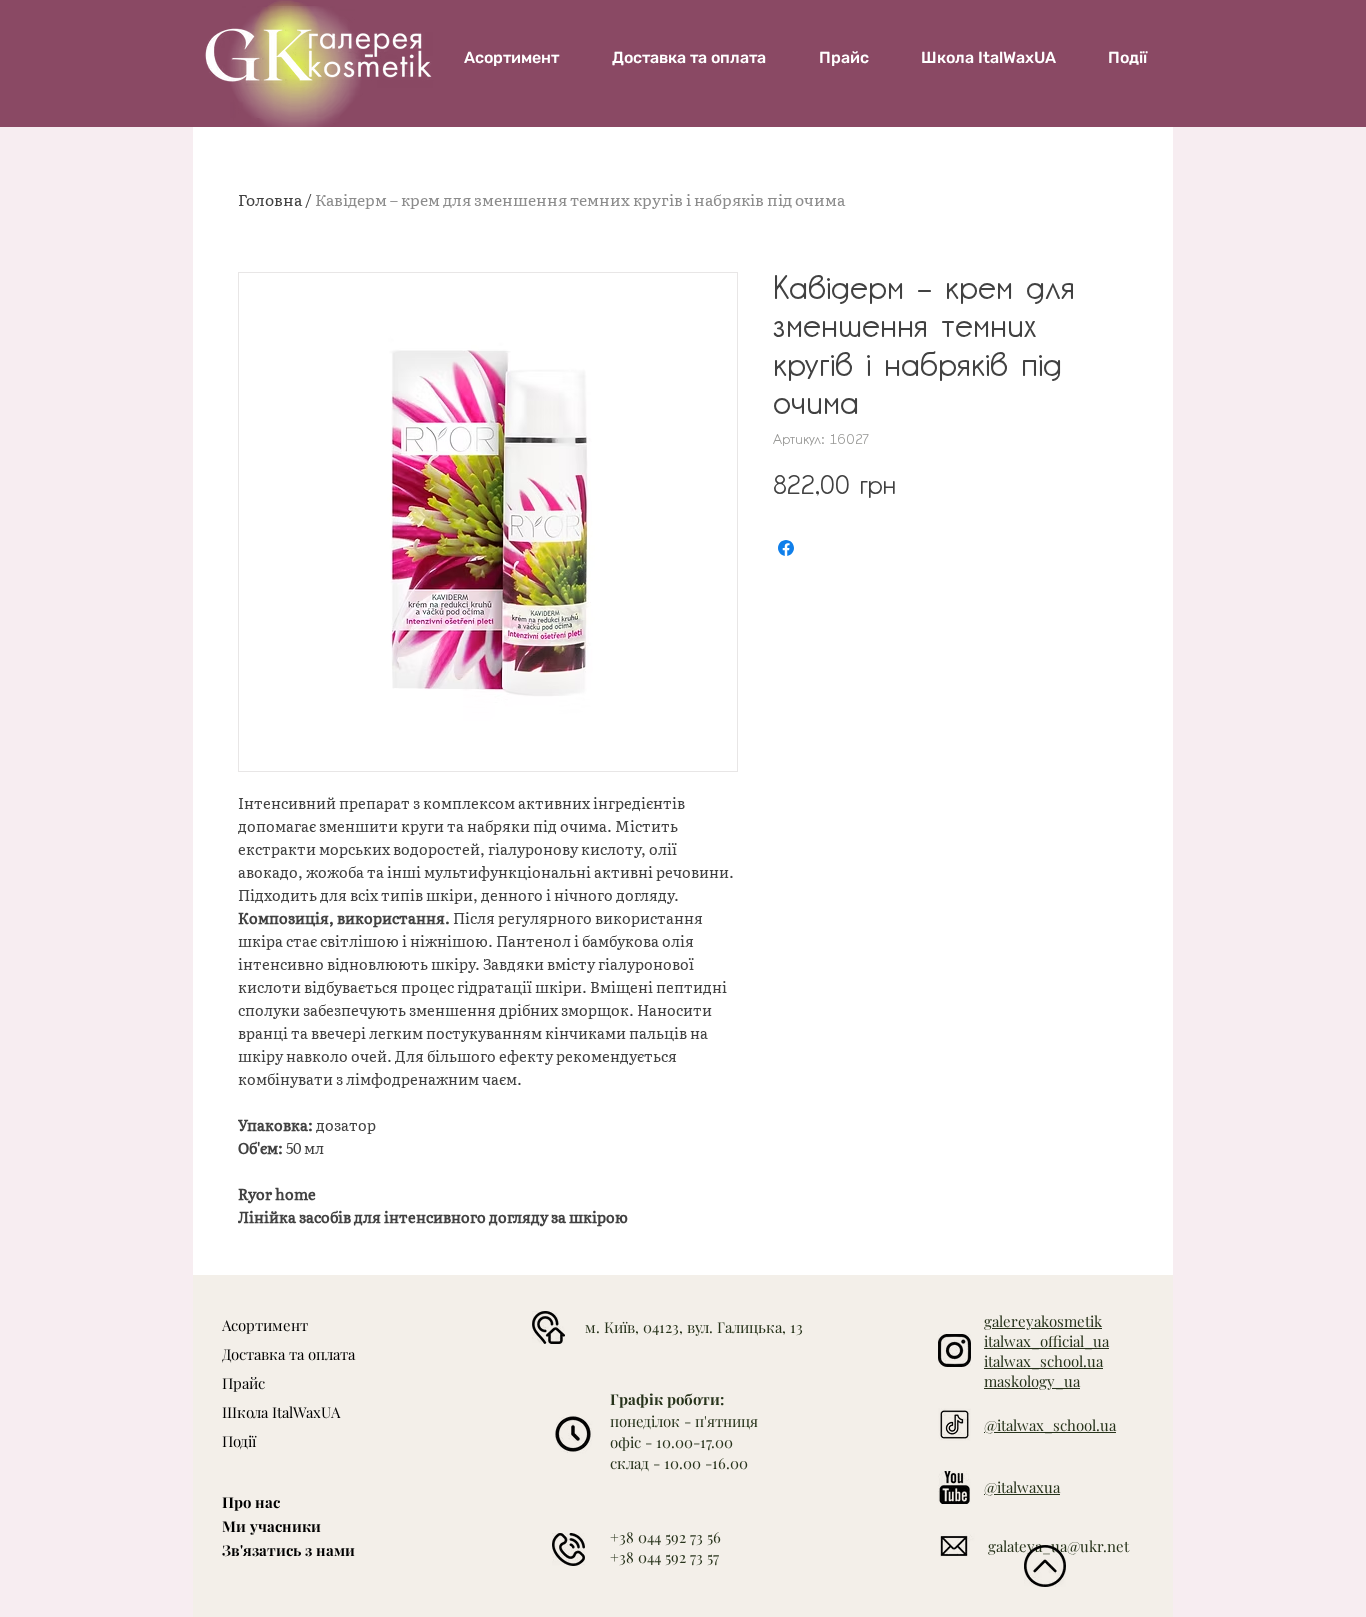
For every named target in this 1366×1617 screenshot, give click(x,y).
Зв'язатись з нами (288, 1550)
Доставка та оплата (288, 1354)
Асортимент (265, 1325)
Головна (270, 199)
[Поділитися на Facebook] (786, 548)
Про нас (251, 1502)
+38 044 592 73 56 (665, 1537)
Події (239, 1441)
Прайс (243, 1383)
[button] (988, 57)
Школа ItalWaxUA (281, 1412)
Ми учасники (271, 1526)
